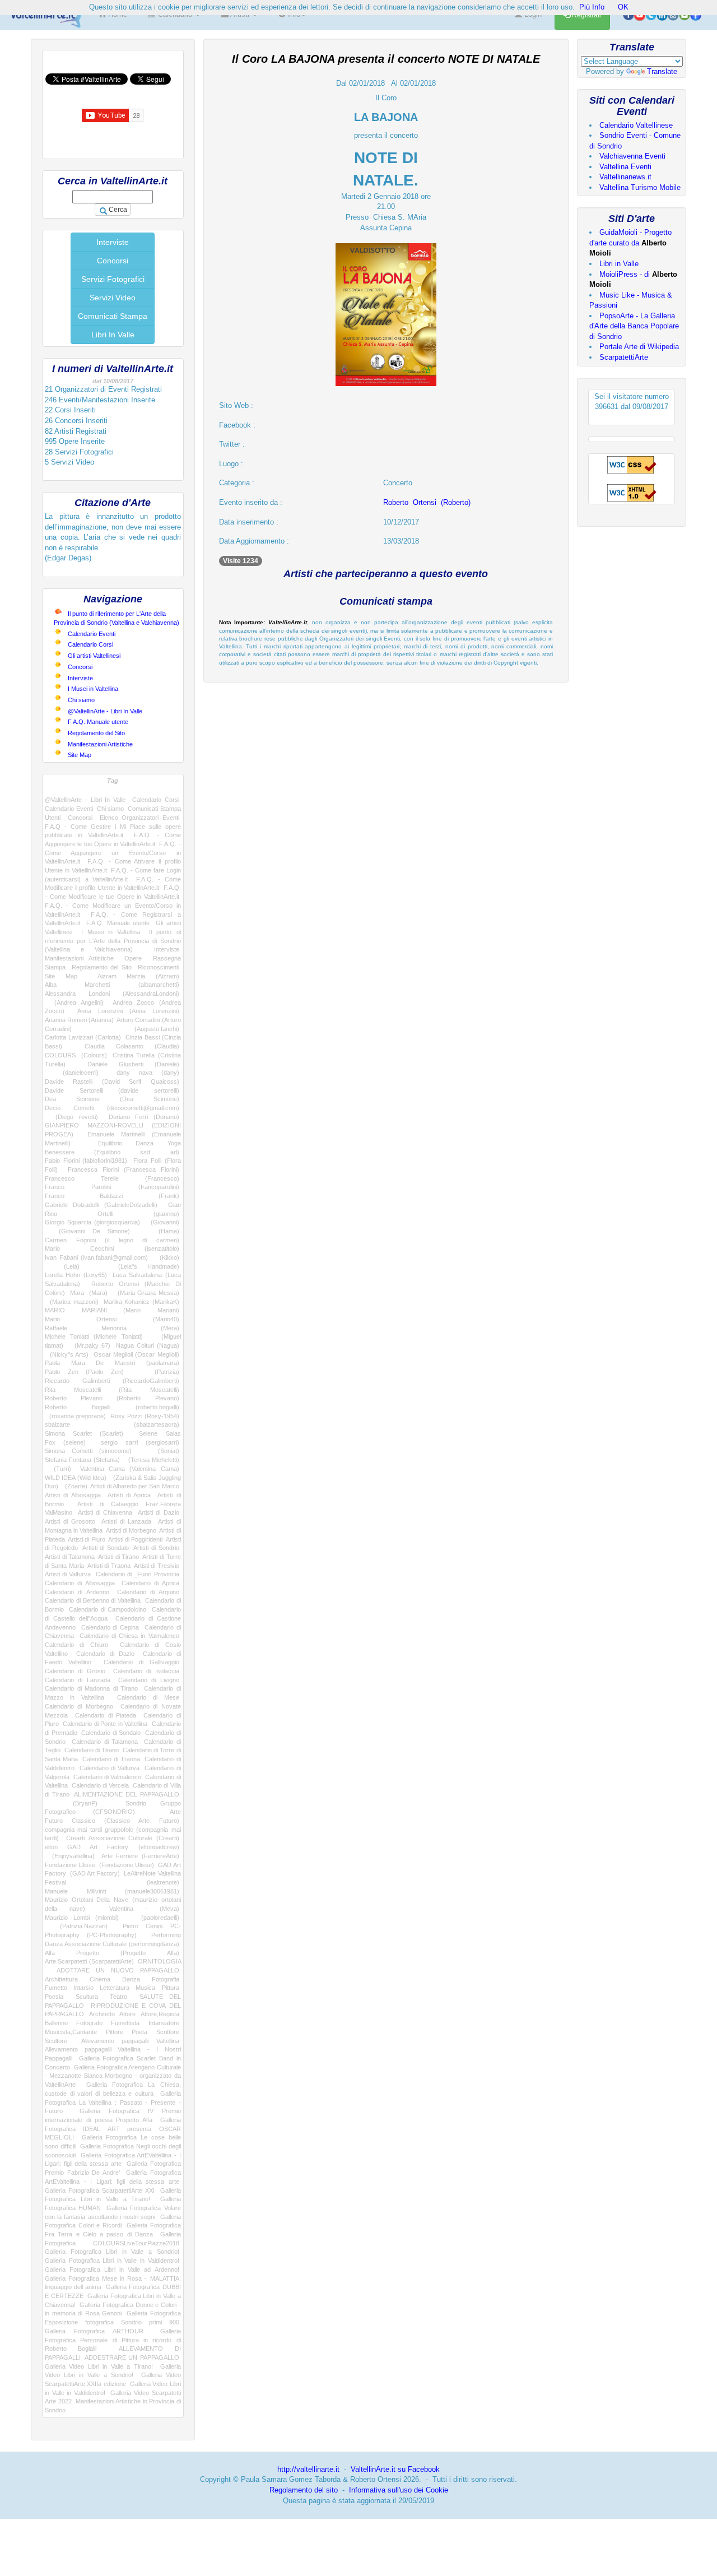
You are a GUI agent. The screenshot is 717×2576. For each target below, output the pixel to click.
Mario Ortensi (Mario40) (112, 1319)
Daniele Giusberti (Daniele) (133, 1064)
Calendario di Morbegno (79, 1706)
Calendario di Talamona (105, 1742)
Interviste (113, 242)
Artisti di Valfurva (68, 1574)
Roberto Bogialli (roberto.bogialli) (112, 1407)
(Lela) (62, 1266)
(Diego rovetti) (71, 1117)
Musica (145, 1988)
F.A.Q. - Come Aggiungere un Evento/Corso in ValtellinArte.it (113, 853)
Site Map (80, 755)
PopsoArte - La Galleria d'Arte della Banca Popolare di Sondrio (634, 326)
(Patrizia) (159, 1372)
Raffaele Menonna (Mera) (112, 1328)
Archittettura (61, 1979)
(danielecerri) (72, 1073)
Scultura (87, 1997)
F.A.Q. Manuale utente (98, 722)
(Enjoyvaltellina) (70, 1856)
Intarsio (83, 1988)
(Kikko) (166, 1257)
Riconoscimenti (159, 967)
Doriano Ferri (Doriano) (144, 1117)
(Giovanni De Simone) (87, 1231)
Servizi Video (113, 298)
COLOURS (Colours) (76, 1055)
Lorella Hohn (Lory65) (76, 1275)
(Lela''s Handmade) (139, 1266)
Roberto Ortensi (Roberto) (427, 502)
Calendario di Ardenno (77, 1592)
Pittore (115, 2032)
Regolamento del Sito (96, 733)
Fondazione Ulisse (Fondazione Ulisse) (99, 1865)
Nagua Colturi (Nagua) (148, 1345)
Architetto (102, 2014)
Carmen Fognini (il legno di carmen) (112, 1240)
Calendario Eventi (92, 634)
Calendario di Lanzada (78, 1680)
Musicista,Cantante (71, 2032)
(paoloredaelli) (155, 1918)
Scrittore (168, 2032)
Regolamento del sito (304, 2490)
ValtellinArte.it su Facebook (395, 2469)
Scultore (56, 2041)
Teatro (118, 1997)
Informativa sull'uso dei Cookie (399, 2490)
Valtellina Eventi (625, 167)
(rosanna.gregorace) (75, 1416)
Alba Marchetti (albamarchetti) (112, 985)
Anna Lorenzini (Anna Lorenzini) (128, 1011)
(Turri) (58, 1469)
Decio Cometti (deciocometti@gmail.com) (112, 1108)
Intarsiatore (164, 2023)
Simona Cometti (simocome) (88, 1451)
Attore (127, 2014)
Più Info (592, 7)
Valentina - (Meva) (144, 1909)
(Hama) (161, 1231)
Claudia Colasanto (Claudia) (132, 1046)
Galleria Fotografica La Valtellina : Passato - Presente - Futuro (113, 2102)
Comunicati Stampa (113, 316)
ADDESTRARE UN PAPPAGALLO (132, 2357)
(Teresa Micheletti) (151, 1460)
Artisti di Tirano (118, 1557)
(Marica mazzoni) (72, 1302)
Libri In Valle (113, 335)
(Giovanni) (162, 1222)
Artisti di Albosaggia (73, 1495)
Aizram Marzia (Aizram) (138, 976)
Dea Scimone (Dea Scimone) (112, 1099)
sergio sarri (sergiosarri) (140, 1442)
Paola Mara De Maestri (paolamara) (112, 1363)
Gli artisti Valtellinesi (94, 656)
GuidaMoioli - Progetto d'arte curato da (630, 243)
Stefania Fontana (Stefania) (82, 1460)
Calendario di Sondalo (111, 1733)
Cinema (100, 1979)
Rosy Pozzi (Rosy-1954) (145, 1416)
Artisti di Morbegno (131, 1530)
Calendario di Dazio (105, 1654)
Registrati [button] (586, 15)
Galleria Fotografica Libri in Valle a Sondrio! (112, 2252)
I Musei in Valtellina (93, 689)
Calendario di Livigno (149, 1680)
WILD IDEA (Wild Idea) (76, 1478)
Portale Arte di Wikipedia (639, 347)
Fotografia (166, 1979)
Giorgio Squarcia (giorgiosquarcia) (92, 1222)
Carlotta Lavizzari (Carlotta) (83, 1037)
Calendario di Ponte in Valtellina (105, 1724)
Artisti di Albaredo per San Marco (134, 1486)
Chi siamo (81, 700)
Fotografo (89, 2023)
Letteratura (115, 1988)
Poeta (139, 2032)
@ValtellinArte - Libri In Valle (105, 711)
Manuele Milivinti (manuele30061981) (112, 1891)
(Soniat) (162, 1451)
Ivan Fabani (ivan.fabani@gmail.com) (96, 1257)
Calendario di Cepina (110, 1627)
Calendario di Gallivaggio (141, 1662)
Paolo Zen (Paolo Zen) (84, 1372)
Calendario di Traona (111, 1759)
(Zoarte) (75, 1486)
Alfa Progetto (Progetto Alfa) (112, 1953)
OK (623, 7)
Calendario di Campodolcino (108, 1609)
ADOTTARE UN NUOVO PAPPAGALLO (118, 1970)
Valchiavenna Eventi (632, 156)
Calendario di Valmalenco (108, 1777)
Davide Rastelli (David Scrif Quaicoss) (112, 1082)
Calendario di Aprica (150, 1583)
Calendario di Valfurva (110, 1768)
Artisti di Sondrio (156, 1548)
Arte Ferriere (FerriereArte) (140, 1856)
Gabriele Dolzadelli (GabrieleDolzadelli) (101, 1205)
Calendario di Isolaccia (146, 1671)
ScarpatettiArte (624, 357)
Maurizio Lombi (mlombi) (82, 1918)
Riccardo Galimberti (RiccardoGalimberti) (112, 1381)
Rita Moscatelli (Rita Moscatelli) (112, 1390)
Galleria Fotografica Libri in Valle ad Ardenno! (112, 2269)
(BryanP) (71, 1803)
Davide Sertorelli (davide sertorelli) (112, 1090)
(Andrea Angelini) (74, 1002)
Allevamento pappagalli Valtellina (130, 2041)
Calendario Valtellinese (636, 125)
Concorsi (113, 261)
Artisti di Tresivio (157, 1566)
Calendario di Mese (148, 1697)
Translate (662, 71)
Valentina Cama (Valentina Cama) (129, 1469)
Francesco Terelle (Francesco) (112, 1178)
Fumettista (125, 2023)
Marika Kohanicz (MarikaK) (141, 1302)
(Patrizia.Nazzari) (76, 1926)
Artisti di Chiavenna (105, 1512)
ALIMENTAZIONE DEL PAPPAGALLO (126, 1794)
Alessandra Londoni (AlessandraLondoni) (112, 994)
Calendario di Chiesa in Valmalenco (129, 1636)
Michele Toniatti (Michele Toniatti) (94, 1336)
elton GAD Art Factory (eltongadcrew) (112, 1847)
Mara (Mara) (89, 1293)
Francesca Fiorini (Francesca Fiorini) (124, 1169)
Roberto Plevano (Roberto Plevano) (112, 1398)
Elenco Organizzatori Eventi (139, 818)
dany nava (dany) (148, 1073)
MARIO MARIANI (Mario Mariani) (112, 1310)
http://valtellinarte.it (308, 2469)
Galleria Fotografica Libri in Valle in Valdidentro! (112, 2261)
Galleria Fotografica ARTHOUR (94, 2331)
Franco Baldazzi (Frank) (112, 1196)
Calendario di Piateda (106, 1715)
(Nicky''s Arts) (67, 1354)
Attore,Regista (160, 2014)
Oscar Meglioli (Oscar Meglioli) (136, 1354)
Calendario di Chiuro (76, 1645)
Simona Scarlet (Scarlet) (84, 1433)
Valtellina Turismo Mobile (640, 187)
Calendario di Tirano (92, 1750)
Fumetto (56, 1988)
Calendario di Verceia (101, 1785)
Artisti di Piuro (86, 1539)
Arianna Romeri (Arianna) (79, 1020)
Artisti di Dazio (159, 1512)
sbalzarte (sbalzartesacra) (112, 1424)
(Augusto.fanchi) (141, 1029)
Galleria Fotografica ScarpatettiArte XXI (100, 2190)
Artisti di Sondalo (106, 1548)
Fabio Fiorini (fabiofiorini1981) (86, 1161)
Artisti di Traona (109, 1566)
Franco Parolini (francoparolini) (112, 1187)
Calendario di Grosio (75, 1671)
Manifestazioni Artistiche (100, 744)
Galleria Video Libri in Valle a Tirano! (99, 2366)
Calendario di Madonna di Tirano (91, 1688)
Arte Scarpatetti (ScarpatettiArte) (89, 1961)
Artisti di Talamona (70, 1557)
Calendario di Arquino (148, 1592)
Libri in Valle (619, 264)
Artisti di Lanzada (126, 1521)
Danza (131, 1979)
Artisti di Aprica (129, 1495)
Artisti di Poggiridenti (135, 1539)
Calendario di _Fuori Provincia (138, 1574)
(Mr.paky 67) (90, 1345)
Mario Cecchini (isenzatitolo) (112, 1248)
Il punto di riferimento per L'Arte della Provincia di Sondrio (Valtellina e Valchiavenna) (113, 941)
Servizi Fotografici (113, 279)
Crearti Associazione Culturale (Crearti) (123, 1838)
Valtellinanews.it (625, 177)
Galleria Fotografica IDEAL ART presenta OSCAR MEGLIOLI (113, 2129)
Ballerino (56, 2023)
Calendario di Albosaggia (80, 1583)
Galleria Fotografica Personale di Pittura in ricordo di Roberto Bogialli (113, 2340)
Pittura (171, 1988)
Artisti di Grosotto (70, 1521)
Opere (133, 958)
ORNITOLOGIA (159, 1961)
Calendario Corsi (90, 644)
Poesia (54, 1997)
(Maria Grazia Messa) (146, 1293)
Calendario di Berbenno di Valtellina (93, 1600)
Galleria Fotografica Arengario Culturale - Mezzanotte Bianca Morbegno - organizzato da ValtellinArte (113, 2076)
